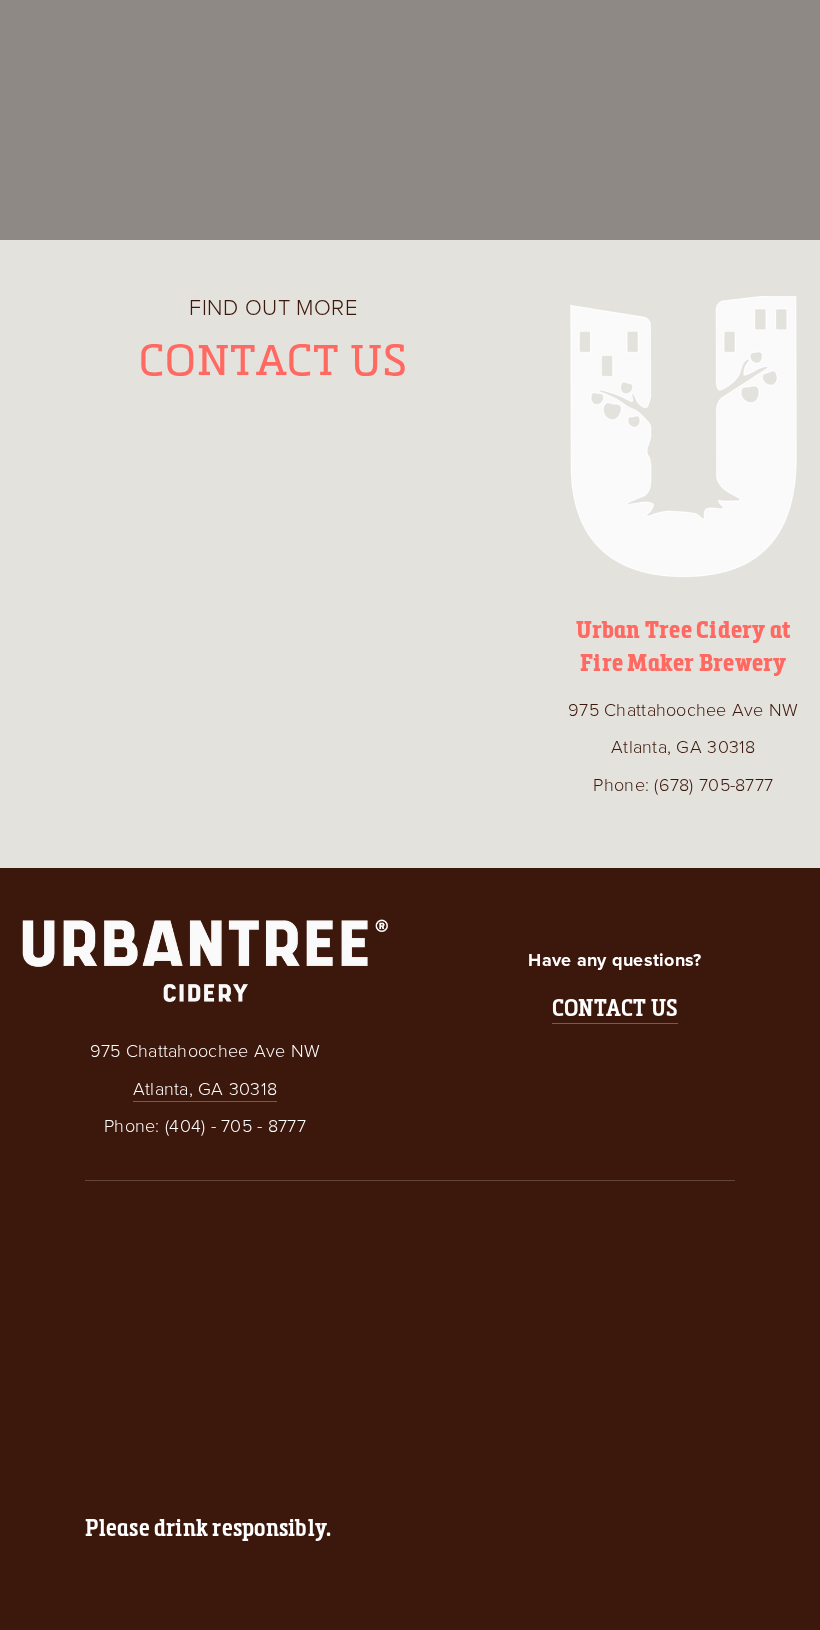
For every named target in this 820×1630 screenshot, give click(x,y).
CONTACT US (615, 1007)
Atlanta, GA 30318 (205, 1088)
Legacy (281, 31)
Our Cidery (182, 31)
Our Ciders (66, 31)
